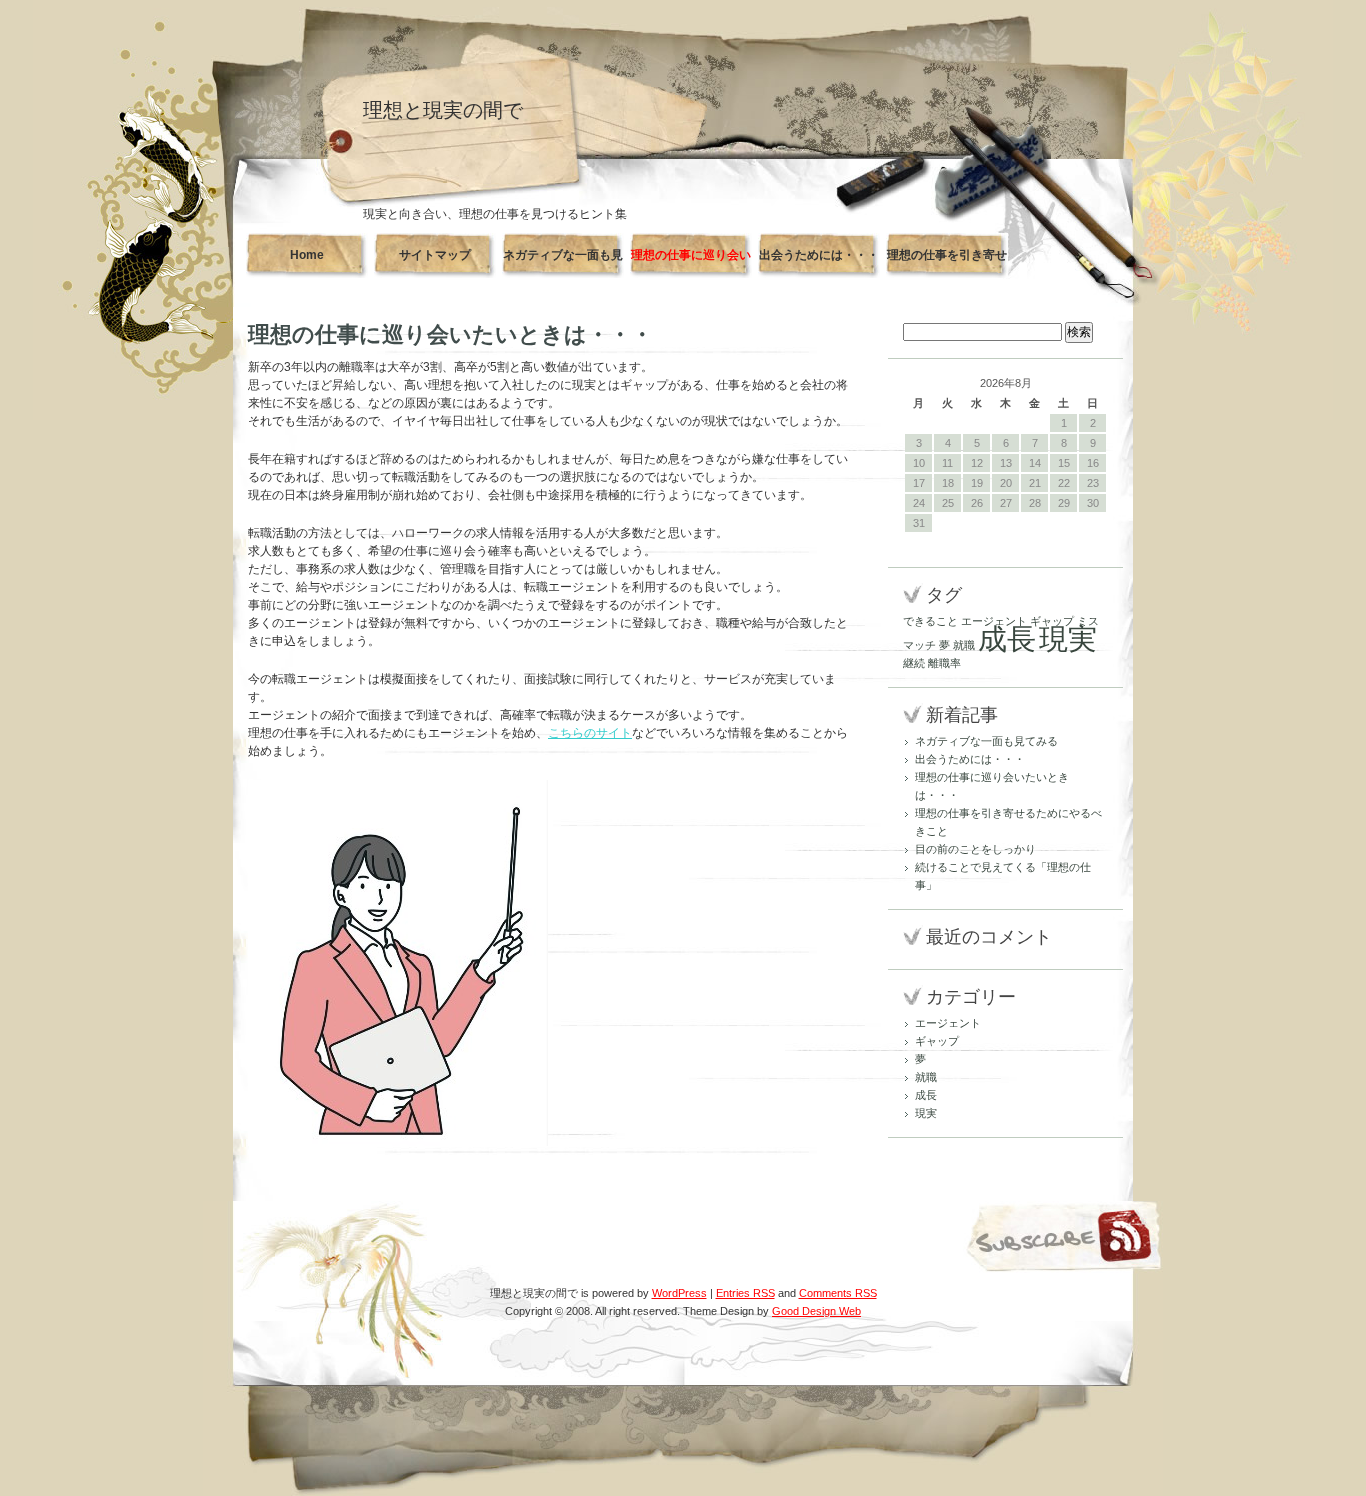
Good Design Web (816, 1311)
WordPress (679, 1293)
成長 (1007, 638)
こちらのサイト (590, 733)
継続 (914, 663)
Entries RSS (745, 1293)
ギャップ (1052, 621)
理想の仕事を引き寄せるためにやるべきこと (947, 263)
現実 (1068, 638)
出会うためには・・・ (819, 255)
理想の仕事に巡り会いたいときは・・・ (691, 263)
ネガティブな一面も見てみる (563, 263)
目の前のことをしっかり (975, 849)
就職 (964, 645)
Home (307, 255)
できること (930, 621)
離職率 (944, 663)
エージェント (994, 621)
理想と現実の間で (443, 110)
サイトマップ (435, 255)
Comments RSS (838, 1293)
